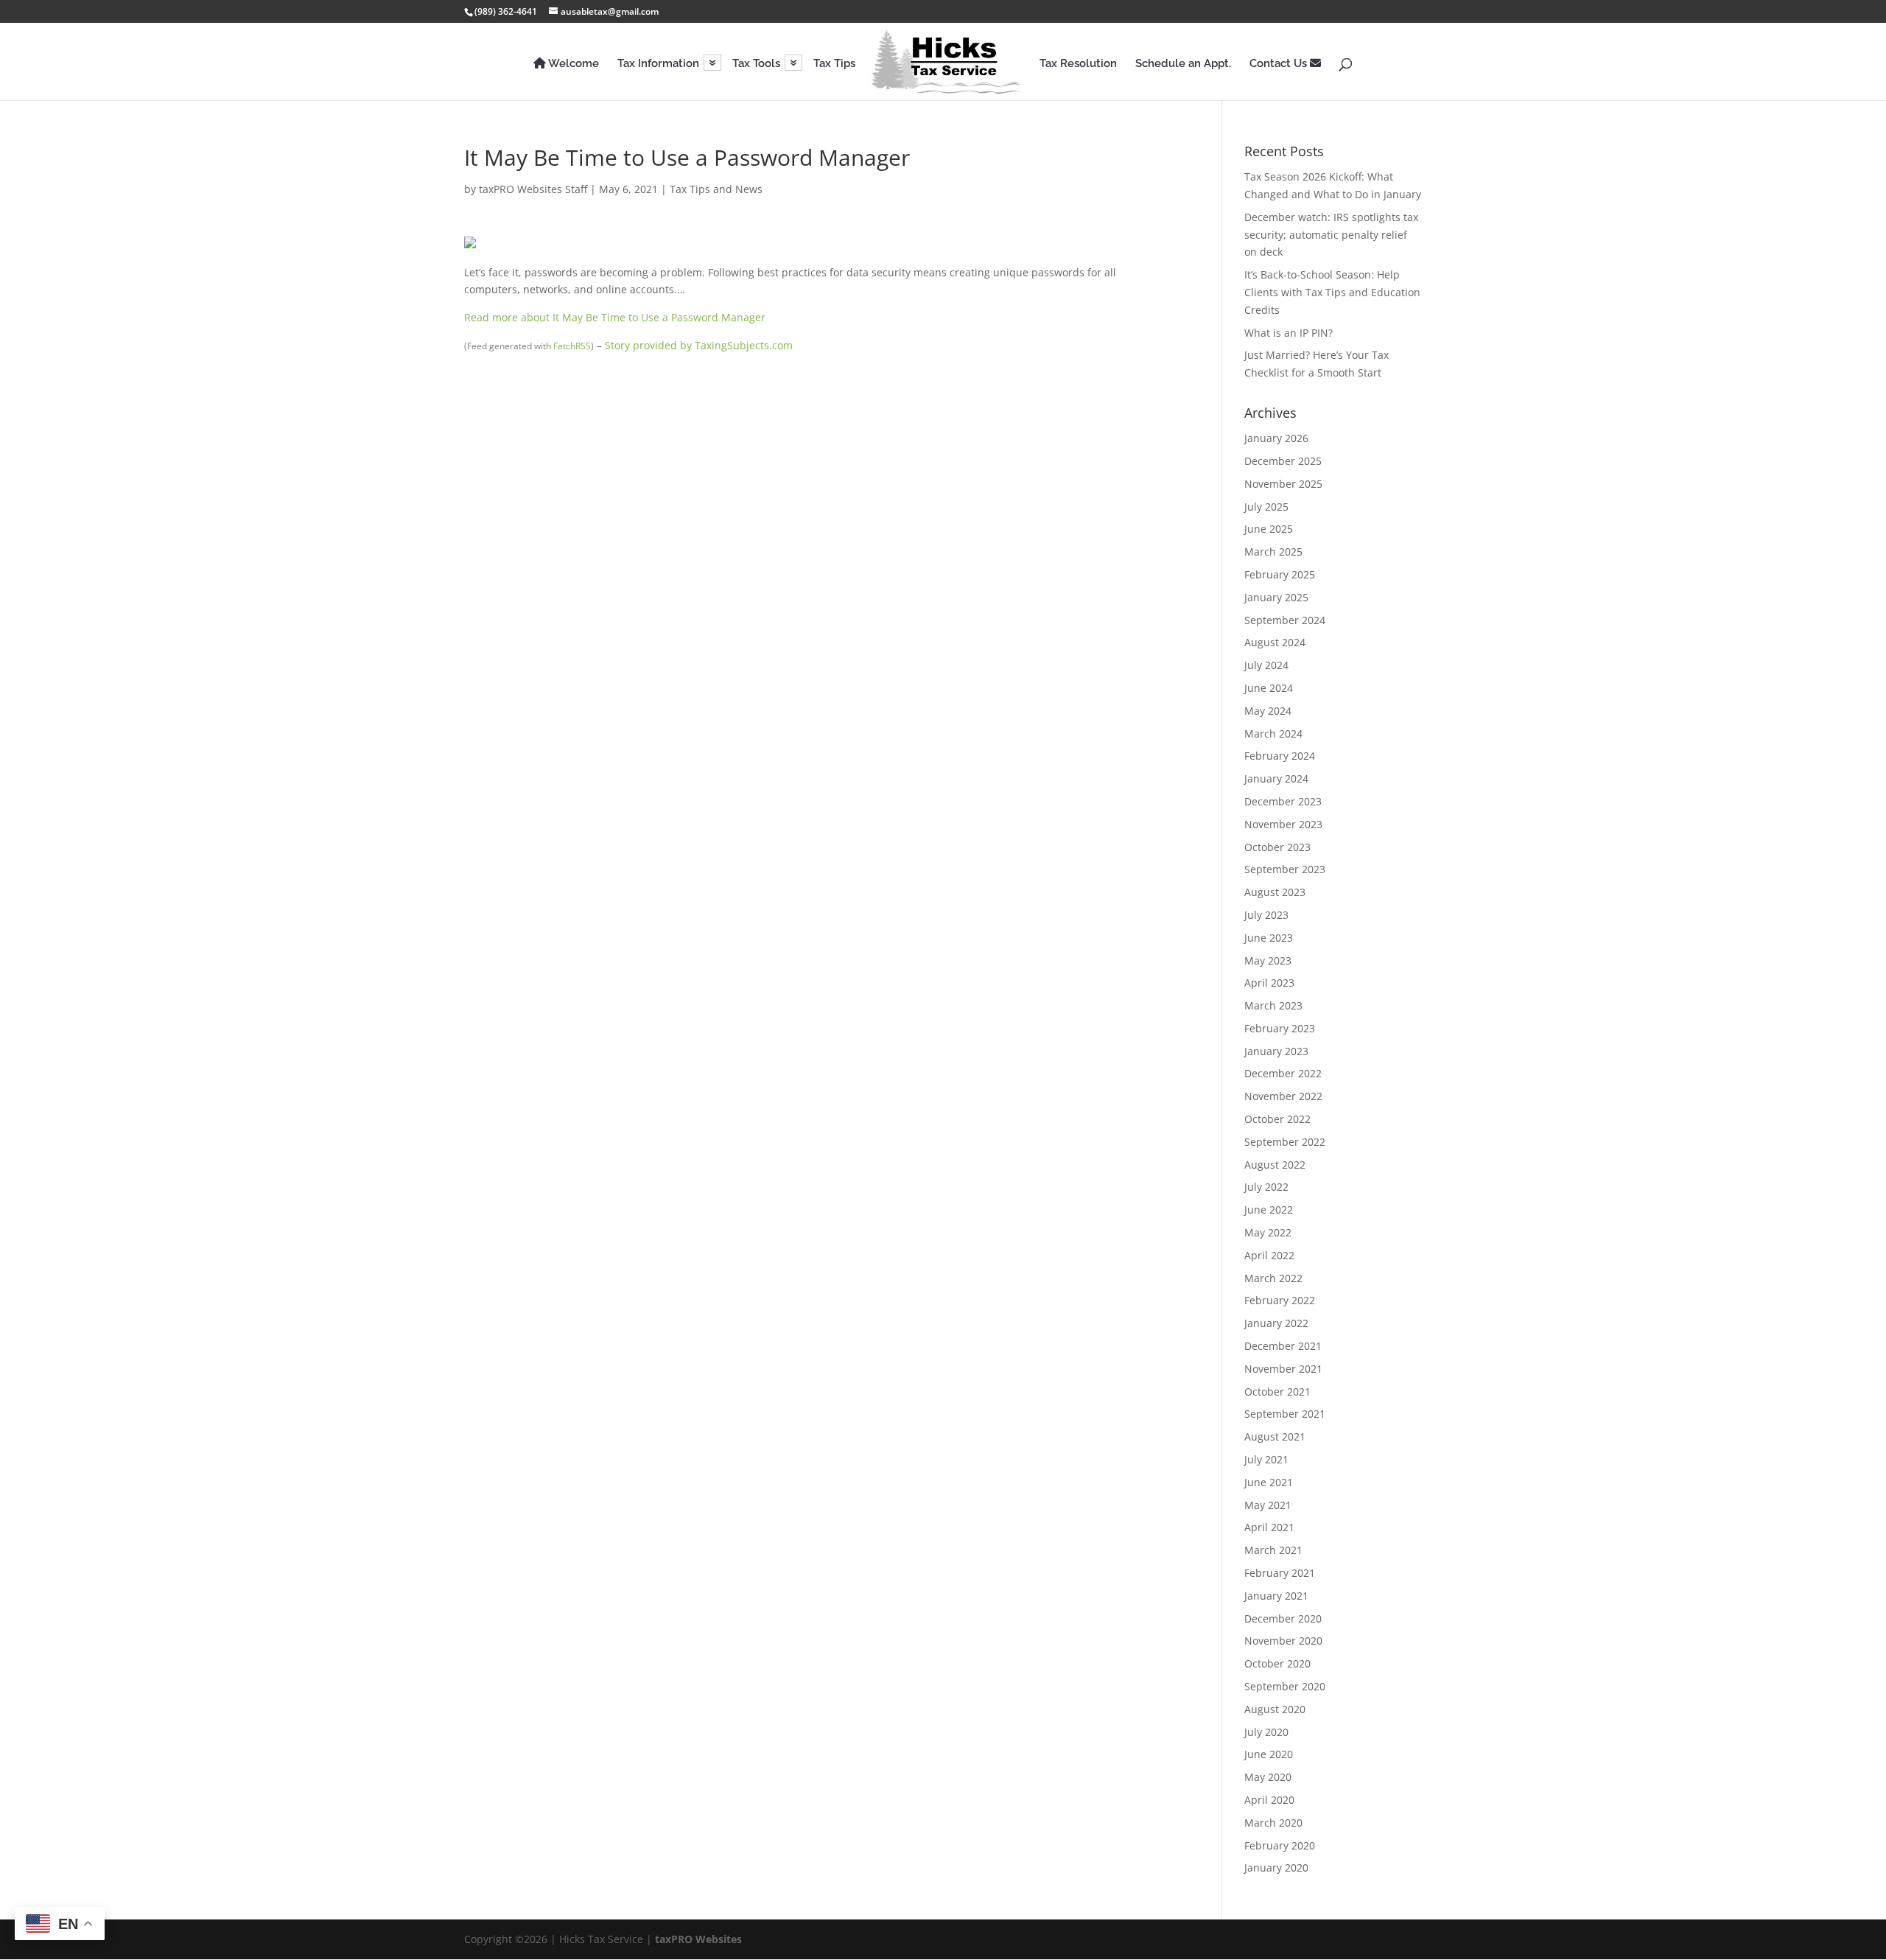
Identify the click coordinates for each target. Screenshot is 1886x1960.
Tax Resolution (1078, 64)
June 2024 (1269, 688)
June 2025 (1269, 529)
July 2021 (1266, 1459)
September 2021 (1285, 1414)
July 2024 (1266, 665)
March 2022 (1273, 1278)
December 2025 (1283, 461)
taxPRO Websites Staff (533, 189)
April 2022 (1269, 1255)
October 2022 (1277, 1119)
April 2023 (1269, 983)
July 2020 (1266, 1732)
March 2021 (1273, 1550)
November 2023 (1283, 824)
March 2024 (1273, 734)
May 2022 (1268, 1232)
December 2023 (1283, 801)
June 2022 (1269, 1210)
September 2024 (1285, 620)
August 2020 (1275, 1709)
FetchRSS (572, 346)
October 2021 (1277, 1392)
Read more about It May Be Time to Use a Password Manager (615, 317)
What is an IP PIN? (1289, 333)
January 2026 (1276, 438)
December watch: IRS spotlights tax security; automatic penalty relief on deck (1331, 235)
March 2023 (1273, 1005)
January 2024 (1276, 778)
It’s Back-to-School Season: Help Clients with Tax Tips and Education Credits (1332, 292)
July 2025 (1266, 507)
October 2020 (1277, 1663)
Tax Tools (756, 64)
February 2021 (1280, 1573)
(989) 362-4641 (506, 11)
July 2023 (1266, 915)
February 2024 (1280, 756)
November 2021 (1283, 1369)
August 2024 (1275, 642)
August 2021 (1275, 1436)
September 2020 (1285, 1686)
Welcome (572, 64)
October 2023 (1277, 847)
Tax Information (658, 64)
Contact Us (1280, 64)
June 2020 (1269, 1754)
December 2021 (1283, 1346)
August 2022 (1275, 1165)
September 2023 (1285, 869)
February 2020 (1280, 1845)
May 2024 (1268, 711)
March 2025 (1273, 552)
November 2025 (1283, 484)
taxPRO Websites (698, 1939)
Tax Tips (834, 64)
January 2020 (1276, 1868)
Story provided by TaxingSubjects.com (699, 345)
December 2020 (1283, 1618)
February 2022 (1280, 1300)
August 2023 (1275, 892)
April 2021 (1269, 1527)
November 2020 (1283, 1641)
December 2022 (1283, 1073)
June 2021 (1269, 1482)
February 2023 (1280, 1028)
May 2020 (1268, 1777)
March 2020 (1273, 1823)
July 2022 (1266, 1187)
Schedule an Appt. (1183, 64)
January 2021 (1276, 1596)
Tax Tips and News (716, 189)
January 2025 (1276, 597)
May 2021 (1268, 1505)
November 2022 (1283, 1096)
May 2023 (1268, 960)
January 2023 (1276, 1051)
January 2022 (1276, 1323)
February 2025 (1280, 574)
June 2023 (1269, 938)
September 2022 (1285, 1142)
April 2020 (1269, 1800)
